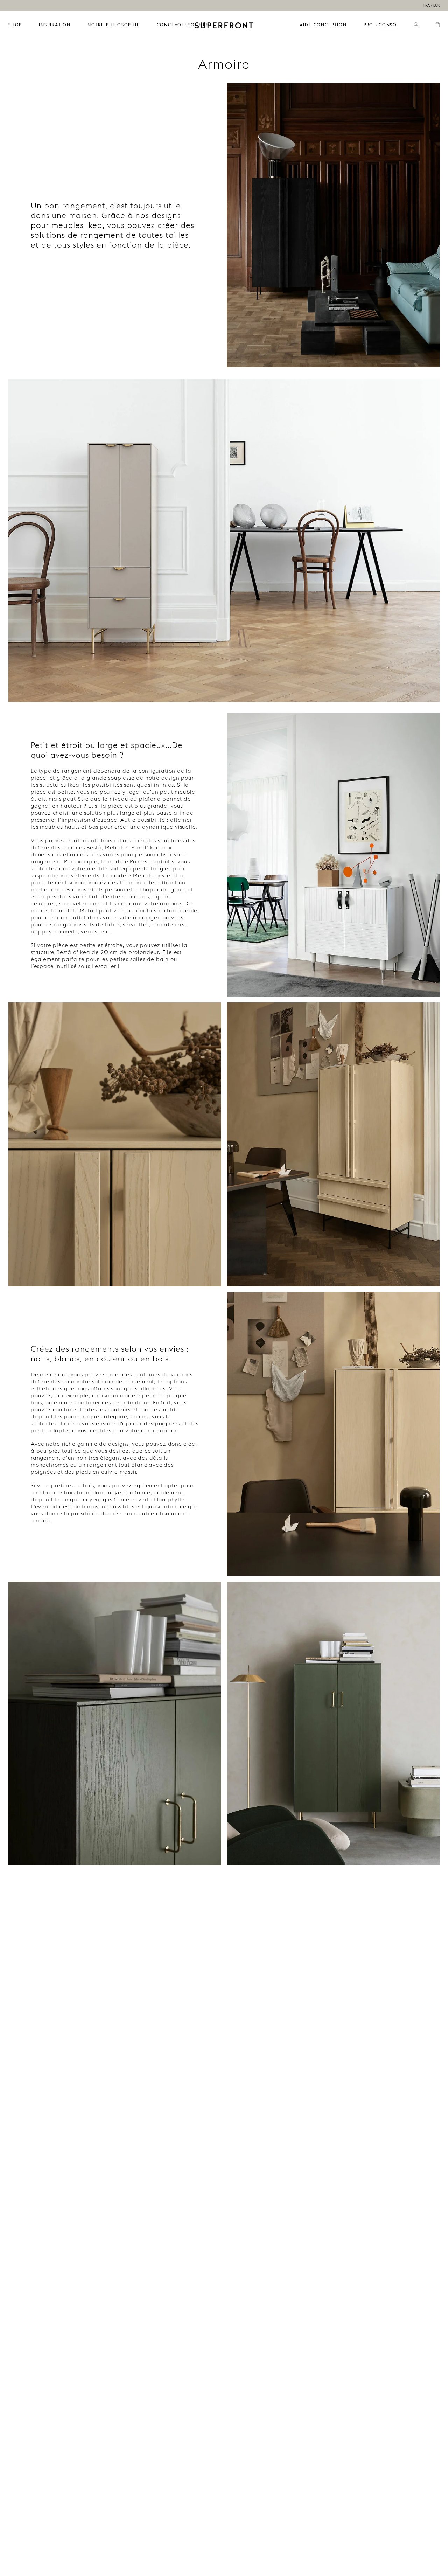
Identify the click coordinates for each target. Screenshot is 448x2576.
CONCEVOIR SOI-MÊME (185, 25)
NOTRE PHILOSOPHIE (114, 25)
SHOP (15, 25)
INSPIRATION (55, 25)
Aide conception (323, 25)
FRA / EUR (432, 5)
